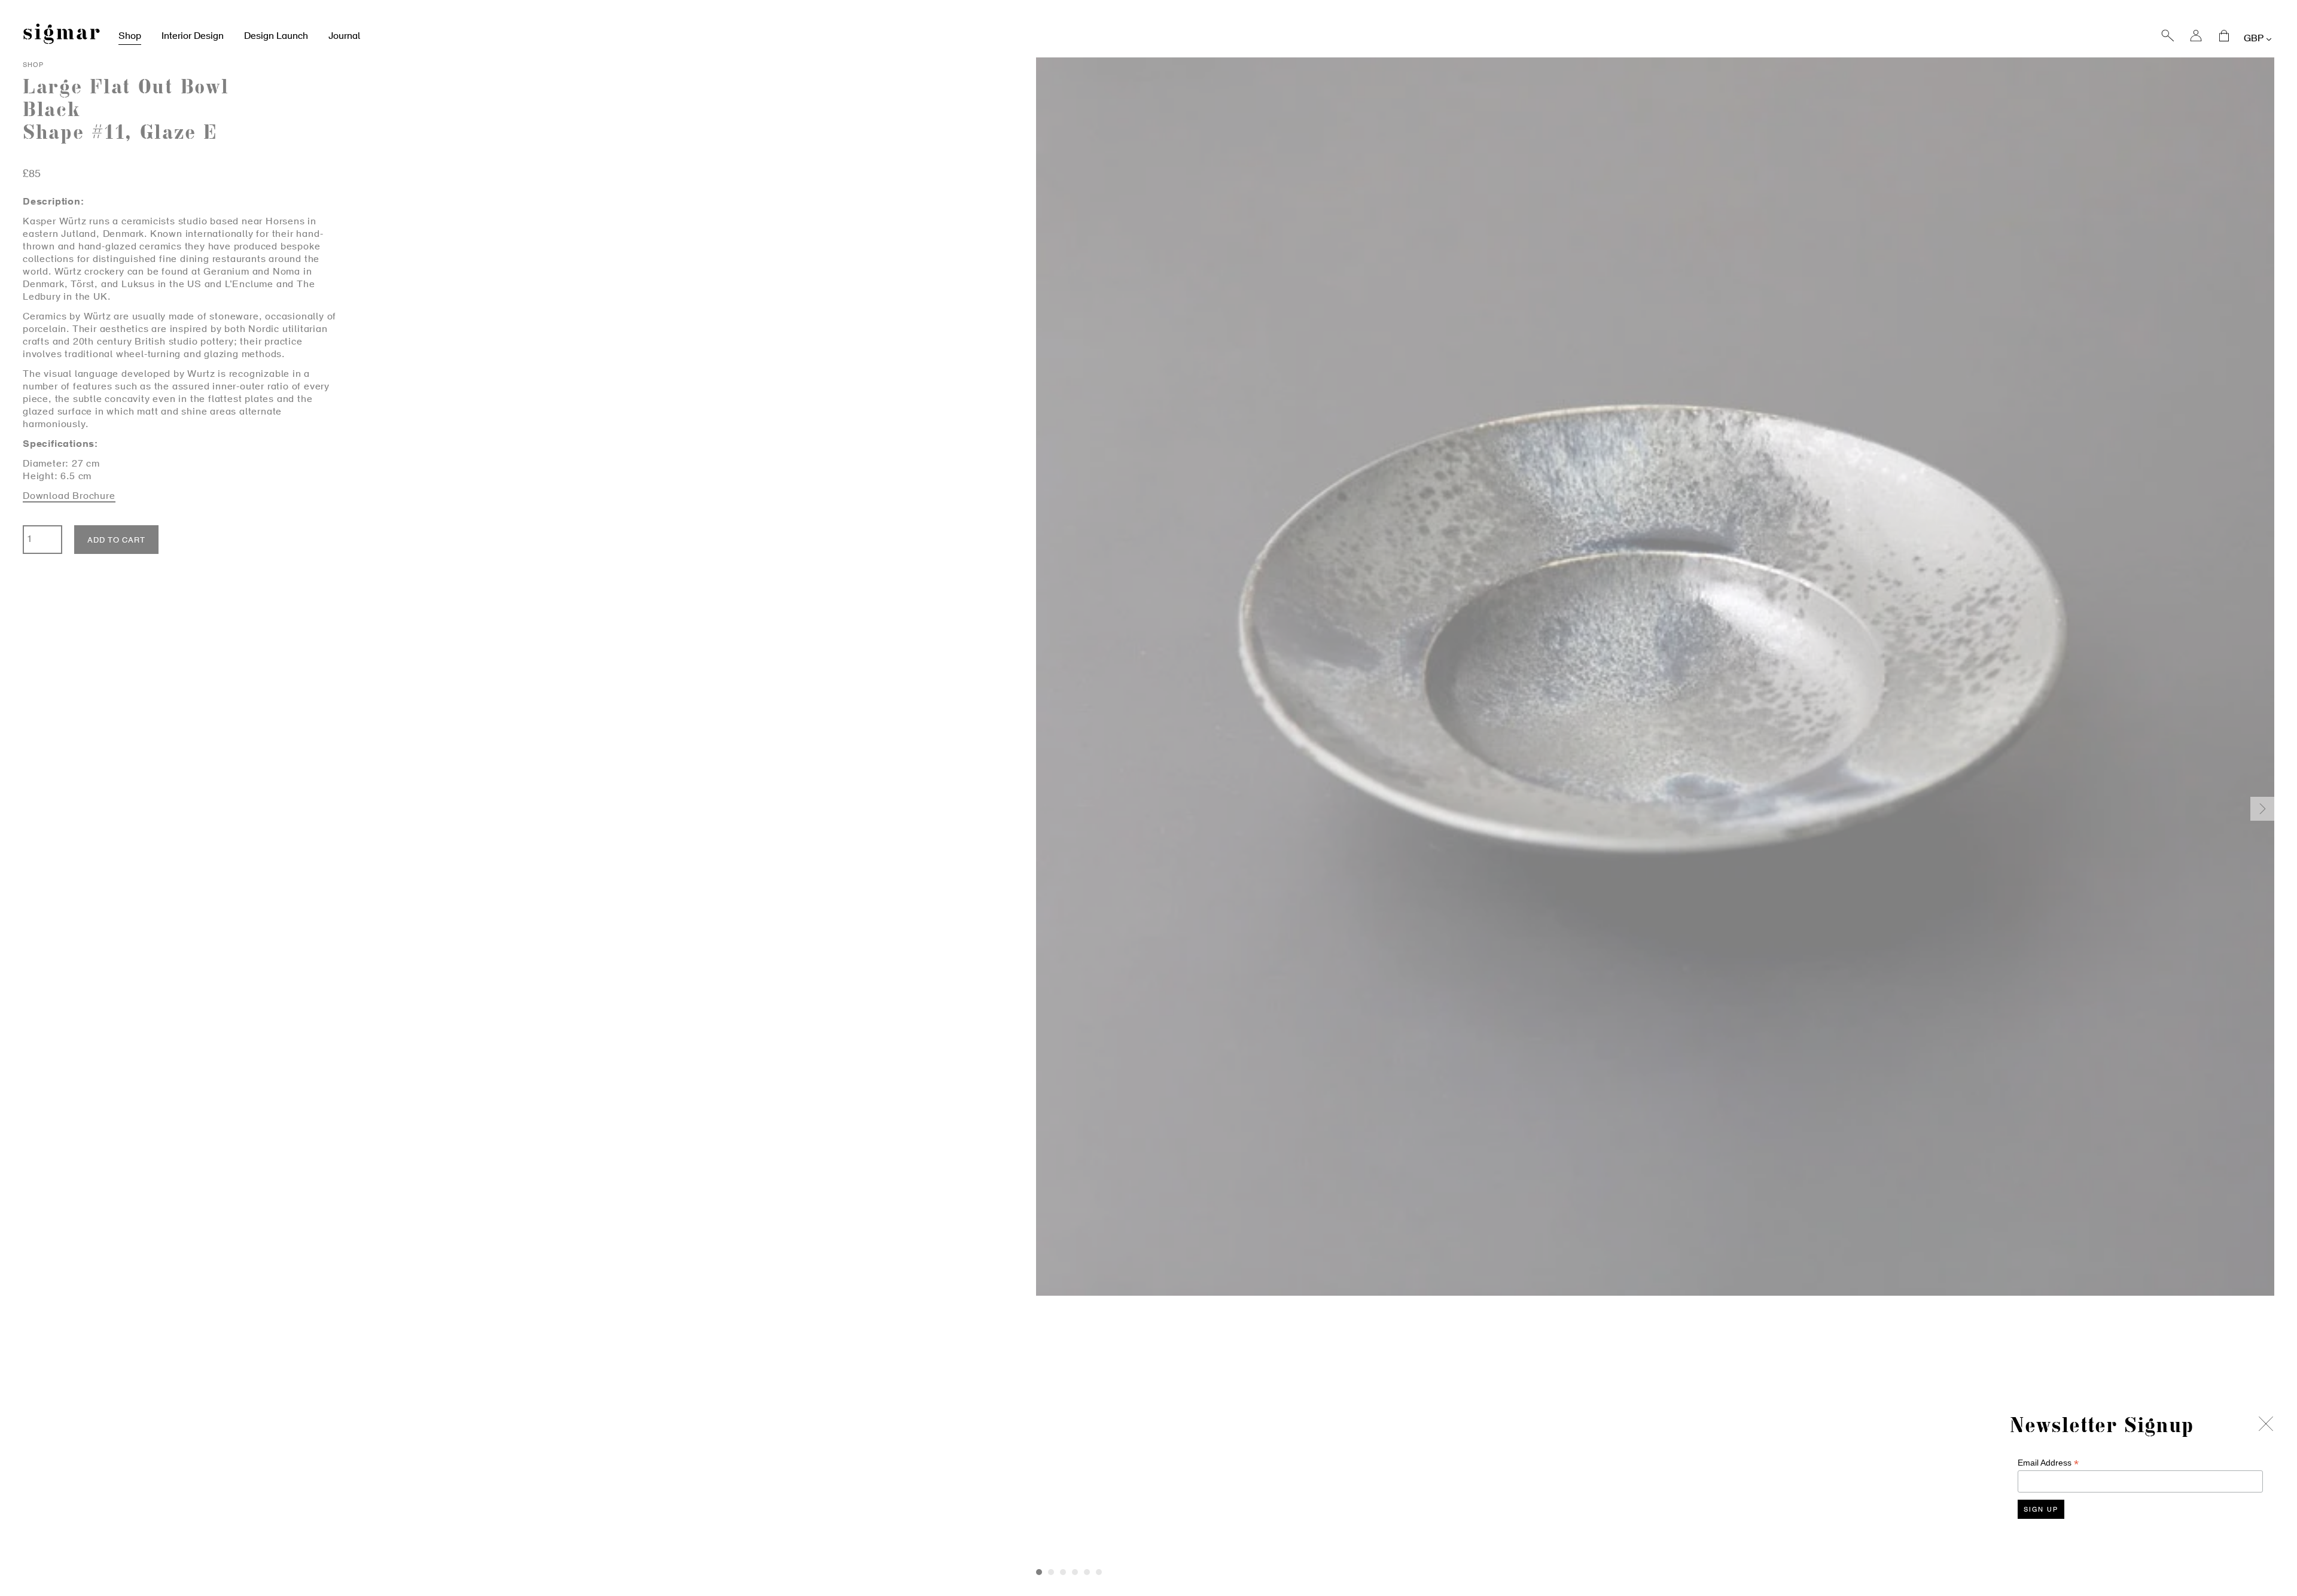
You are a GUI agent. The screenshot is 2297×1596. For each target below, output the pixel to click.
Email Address (2048, 1463)
